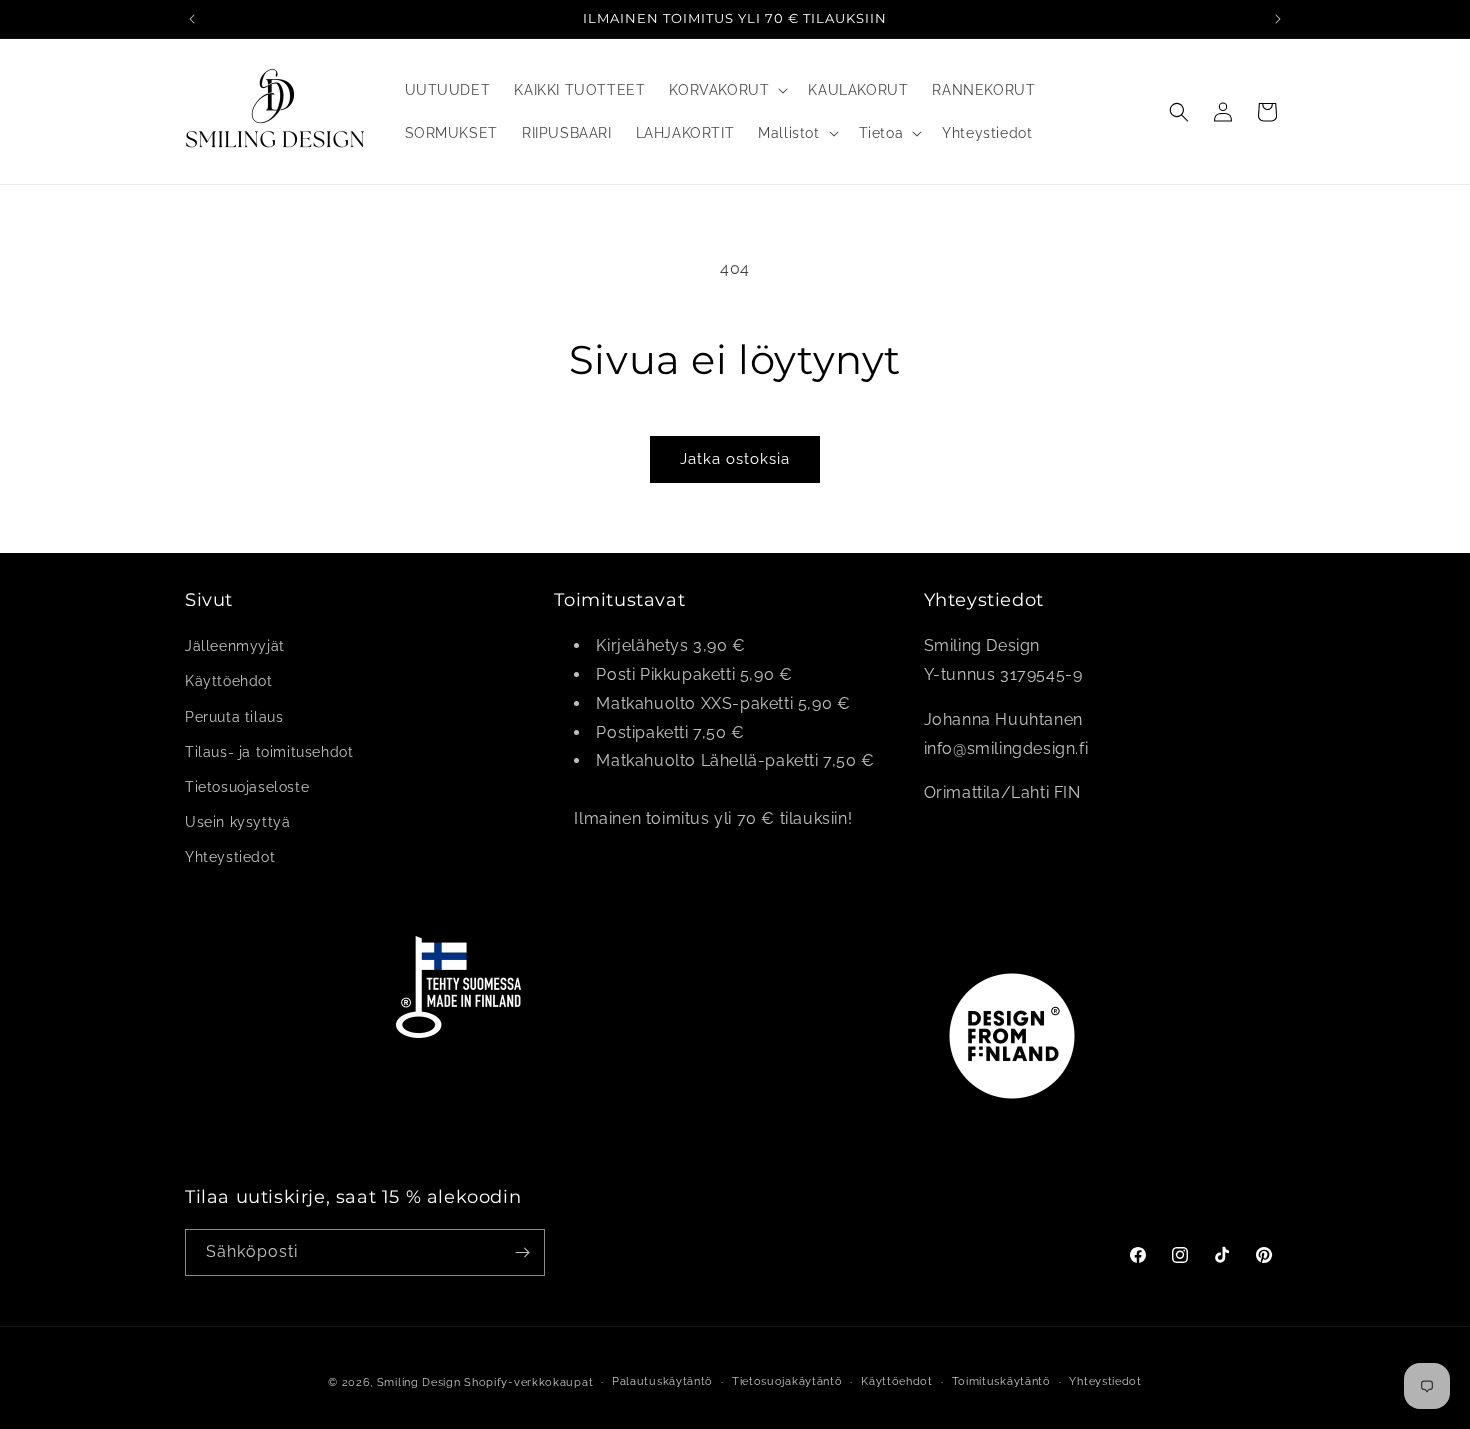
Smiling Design (419, 1382)
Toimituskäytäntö (1001, 1381)
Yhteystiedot (230, 858)
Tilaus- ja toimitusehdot (269, 752)
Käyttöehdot (229, 682)
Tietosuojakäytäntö (787, 1381)
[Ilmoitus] (1278, 19)
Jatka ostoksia (735, 459)
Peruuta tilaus (234, 717)
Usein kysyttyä (237, 823)
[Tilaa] (522, 1252)
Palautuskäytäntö (662, 1381)
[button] (726, 90)
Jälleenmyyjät (235, 647)
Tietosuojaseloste (247, 787)
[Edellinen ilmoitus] (192, 19)
